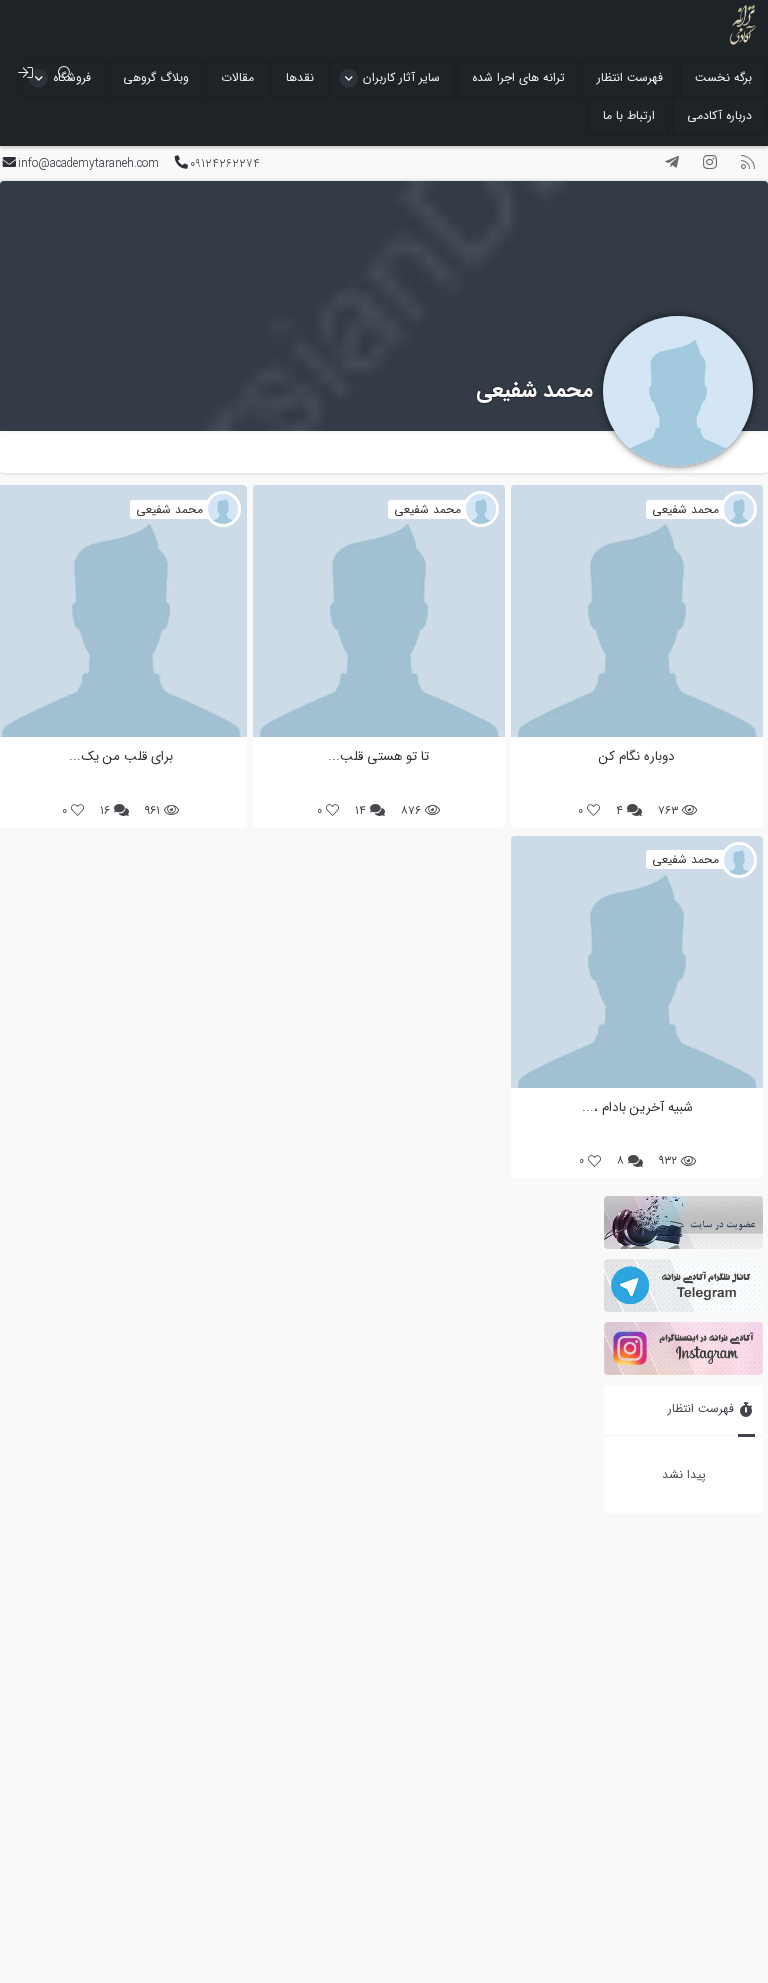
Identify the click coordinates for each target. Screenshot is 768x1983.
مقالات (237, 77)
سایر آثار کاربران (401, 77)
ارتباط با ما (629, 115)
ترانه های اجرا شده (518, 77)
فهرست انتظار (630, 77)
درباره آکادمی (719, 115)
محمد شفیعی (534, 390)
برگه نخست (723, 77)
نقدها (300, 77)
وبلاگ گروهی (156, 77)
